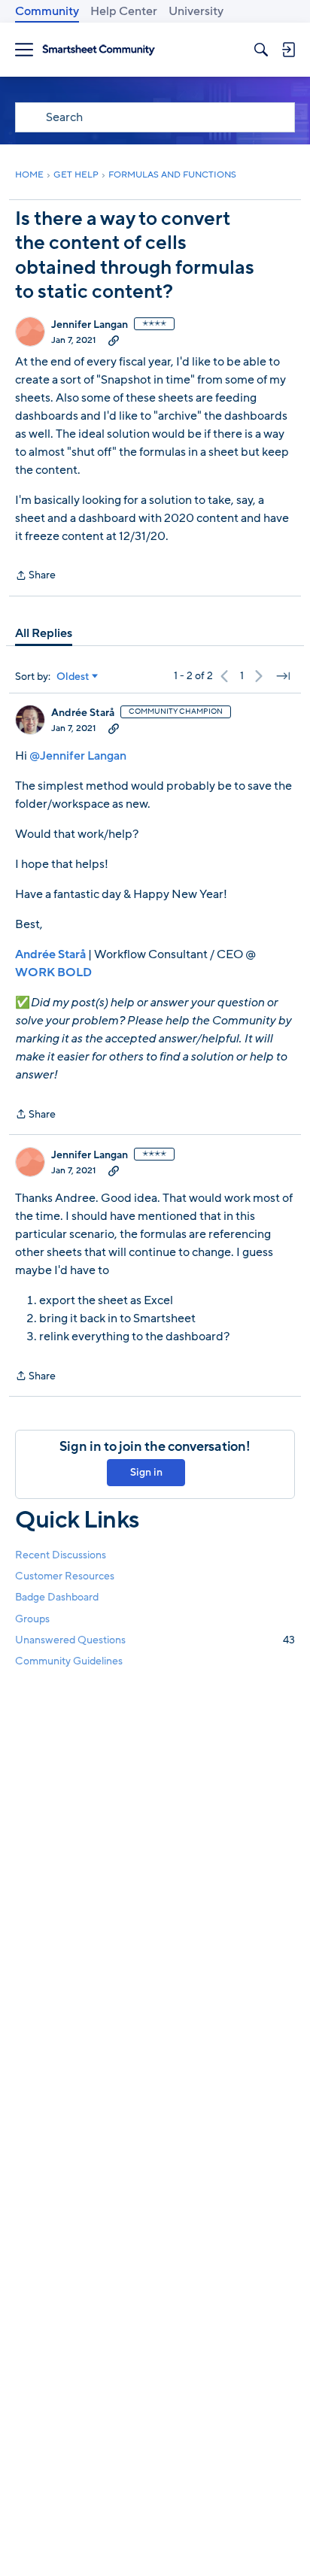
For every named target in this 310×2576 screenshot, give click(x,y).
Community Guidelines (69, 1661)
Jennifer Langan (90, 325)
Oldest (73, 677)
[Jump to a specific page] (283, 676)
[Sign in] (288, 50)
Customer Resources (65, 1576)
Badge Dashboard (57, 1597)
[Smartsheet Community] (99, 50)
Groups (32, 1619)
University (196, 11)
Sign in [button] (146, 1472)
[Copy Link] (114, 340)
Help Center (124, 11)
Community (47, 11)
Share (35, 576)
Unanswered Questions (155, 1640)
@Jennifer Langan (78, 756)
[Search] (261, 50)
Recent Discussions (61, 1555)
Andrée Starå (83, 713)
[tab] (44, 633)
